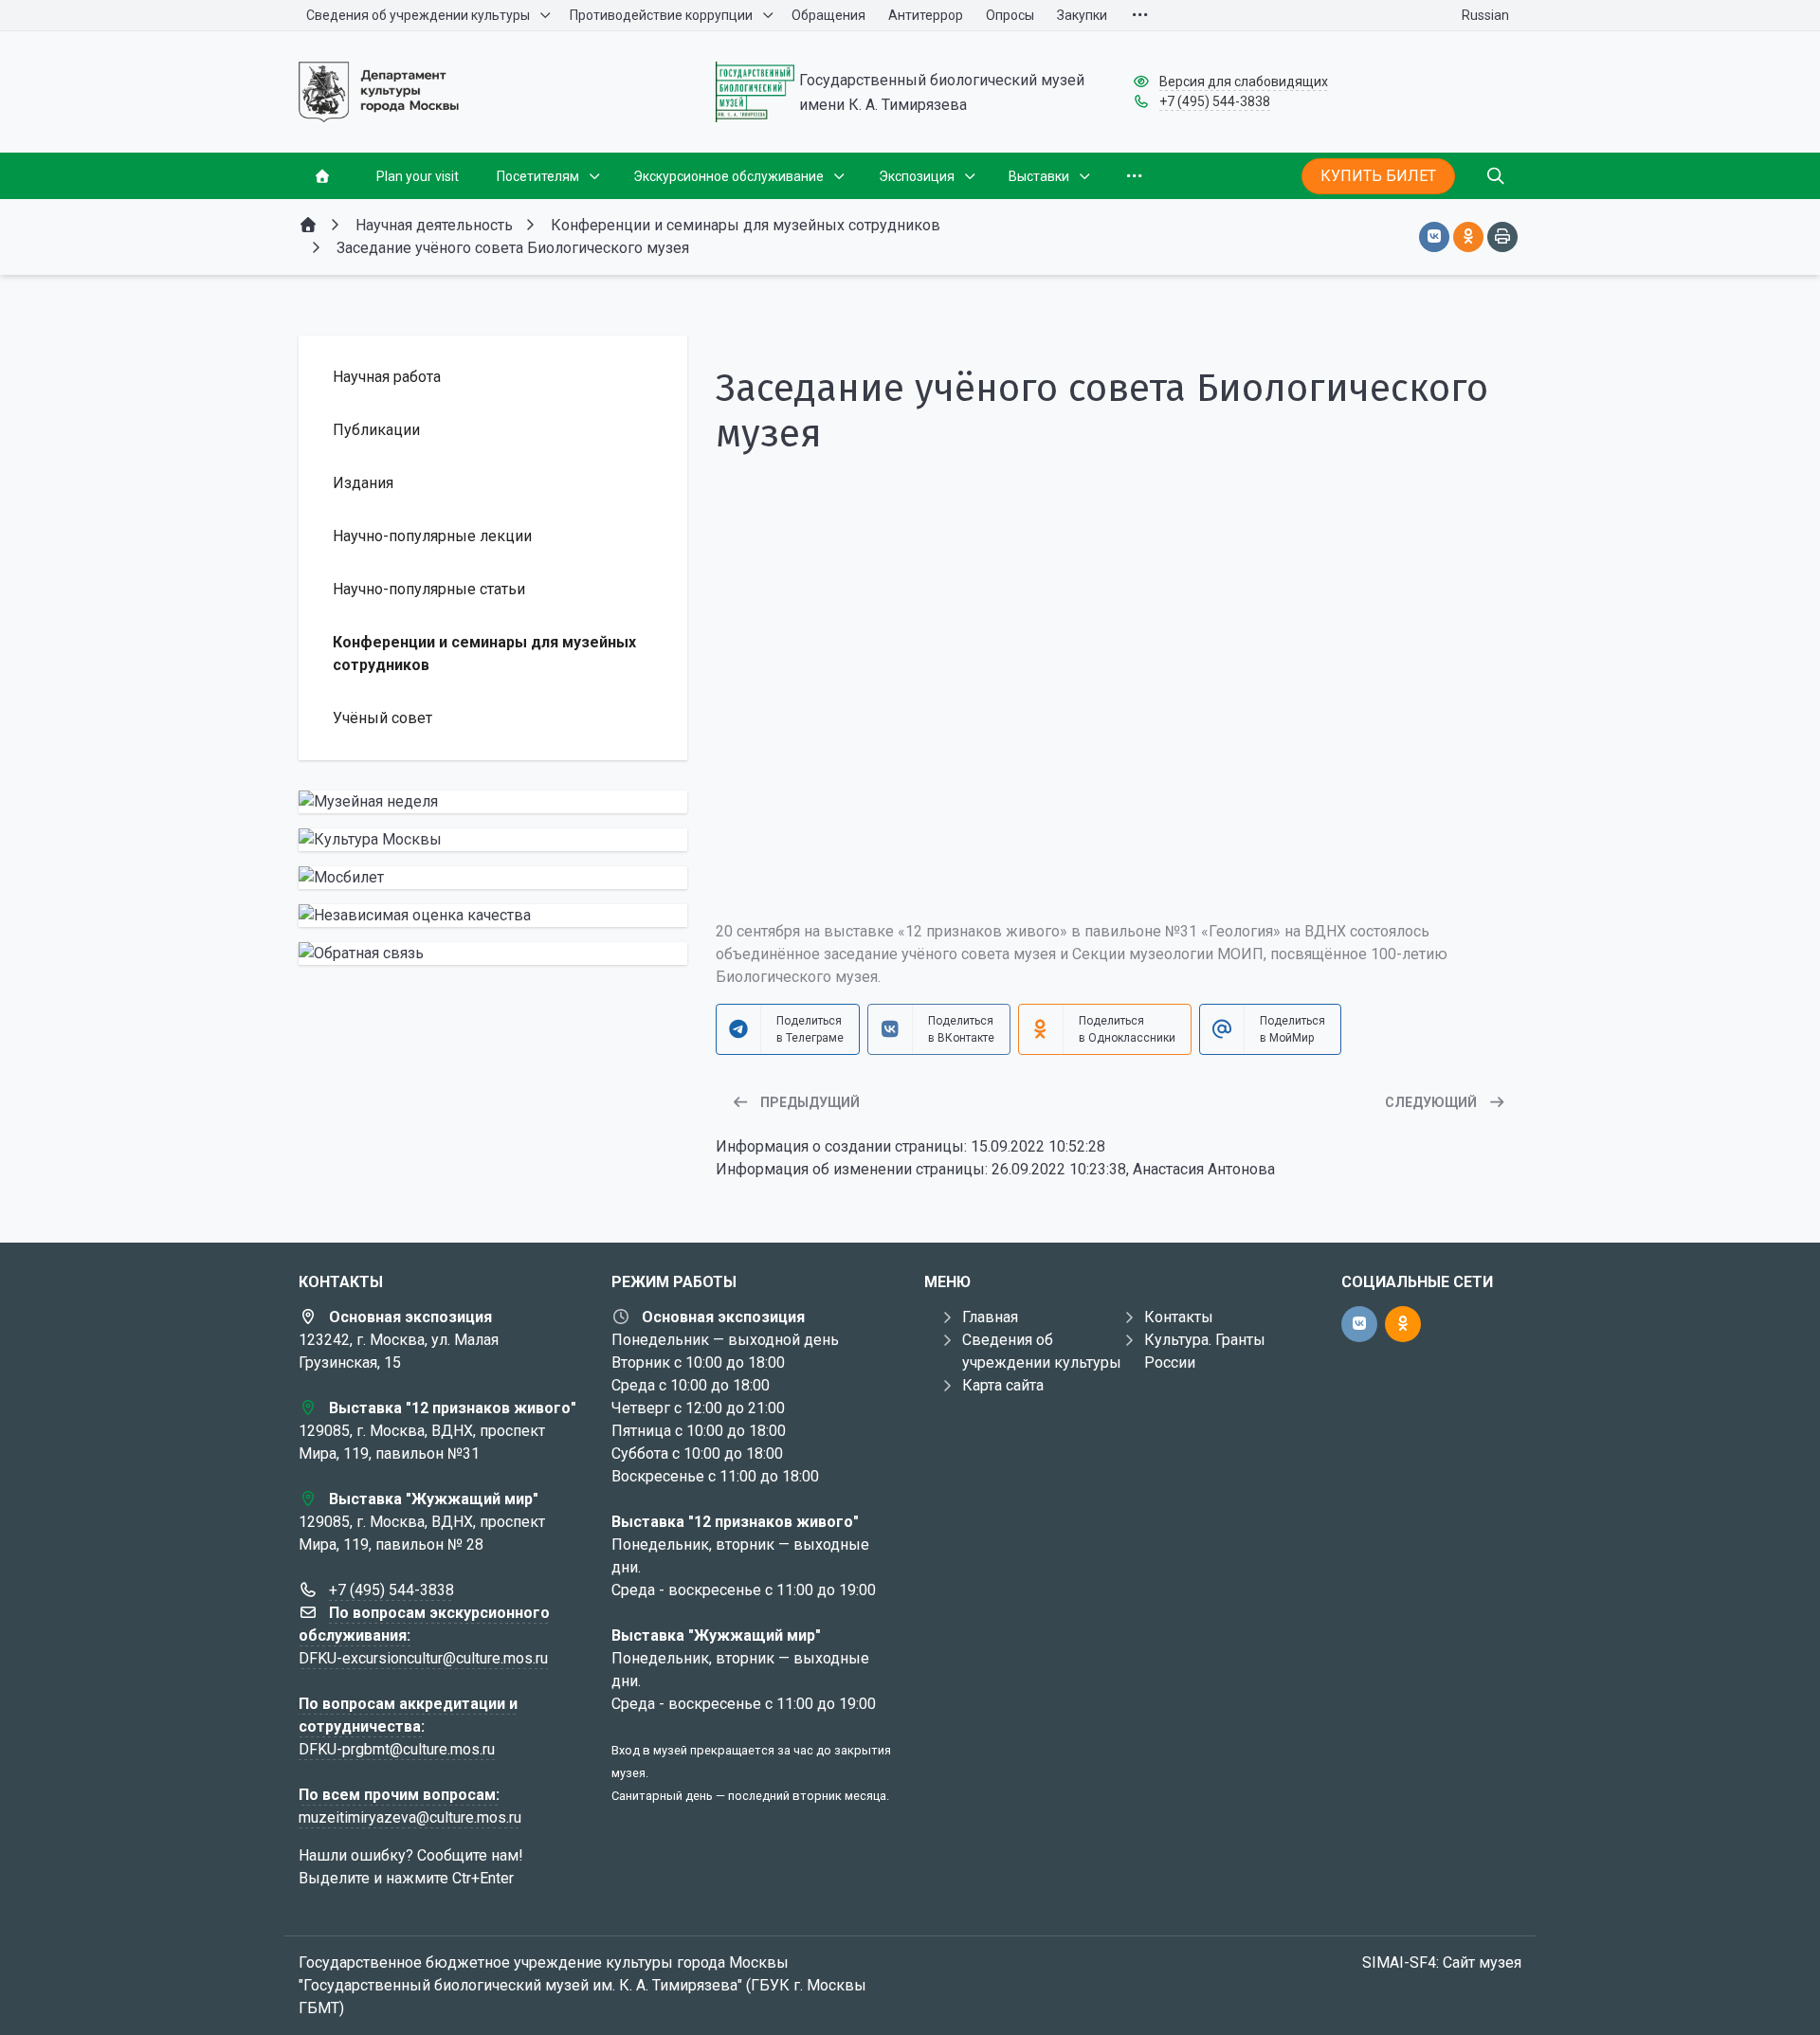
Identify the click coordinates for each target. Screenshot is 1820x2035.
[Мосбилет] (493, 878)
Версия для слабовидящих (1244, 82)
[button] (1119, 870)
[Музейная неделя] (493, 802)
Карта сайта (1003, 1385)
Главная (990, 1317)
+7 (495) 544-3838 (1215, 101)
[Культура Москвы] (493, 840)
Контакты (1179, 1317)
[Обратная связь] (493, 954)
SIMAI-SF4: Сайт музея (1442, 1962)
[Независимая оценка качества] (493, 916)
